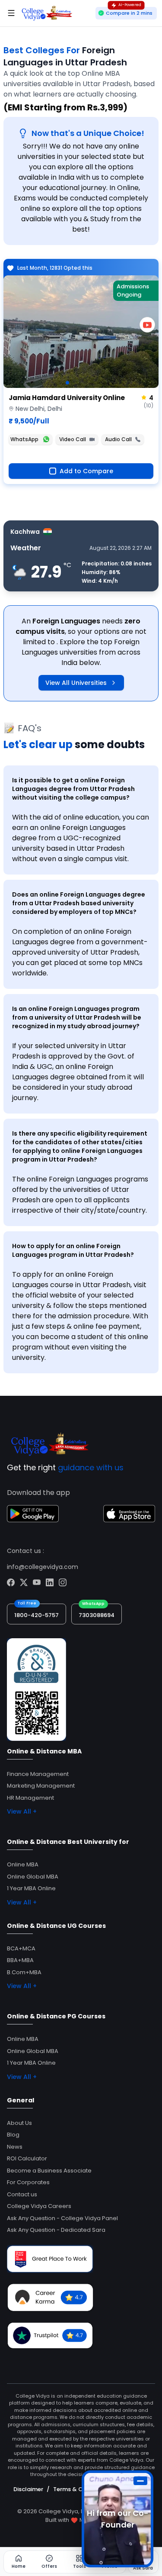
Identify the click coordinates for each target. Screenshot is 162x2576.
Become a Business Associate (49, 2171)
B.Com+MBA (24, 1972)
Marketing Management (41, 1786)
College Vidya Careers (39, 2206)
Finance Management (38, 1774)
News (15, 2147)
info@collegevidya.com (43, 1567)
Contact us (22, 2194)
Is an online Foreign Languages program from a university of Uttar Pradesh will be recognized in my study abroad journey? (77, 1017)
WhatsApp (24, 439)
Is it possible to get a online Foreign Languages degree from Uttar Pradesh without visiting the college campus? (73, 789)
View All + (22, 1811)
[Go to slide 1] (67, 383)
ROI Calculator (27, 2158)
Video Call (73, 439)
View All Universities (76, 683)
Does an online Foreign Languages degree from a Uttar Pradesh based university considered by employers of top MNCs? (79, 903)
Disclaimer (28, 2489)
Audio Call (118, 439)
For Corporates (28, 2182)
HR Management (30, 1798)
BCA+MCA (21, 1948)
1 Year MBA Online (31, 1888)
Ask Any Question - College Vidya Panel (62, 2218)
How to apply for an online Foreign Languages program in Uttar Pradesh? (73, 1250)
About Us (19, 2123)
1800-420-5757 (37, 1615)
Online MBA (23, 1864)
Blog (13, 2135)
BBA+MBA (20, 1960)
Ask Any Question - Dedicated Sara (56, 2230)
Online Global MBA (33, 1877)
